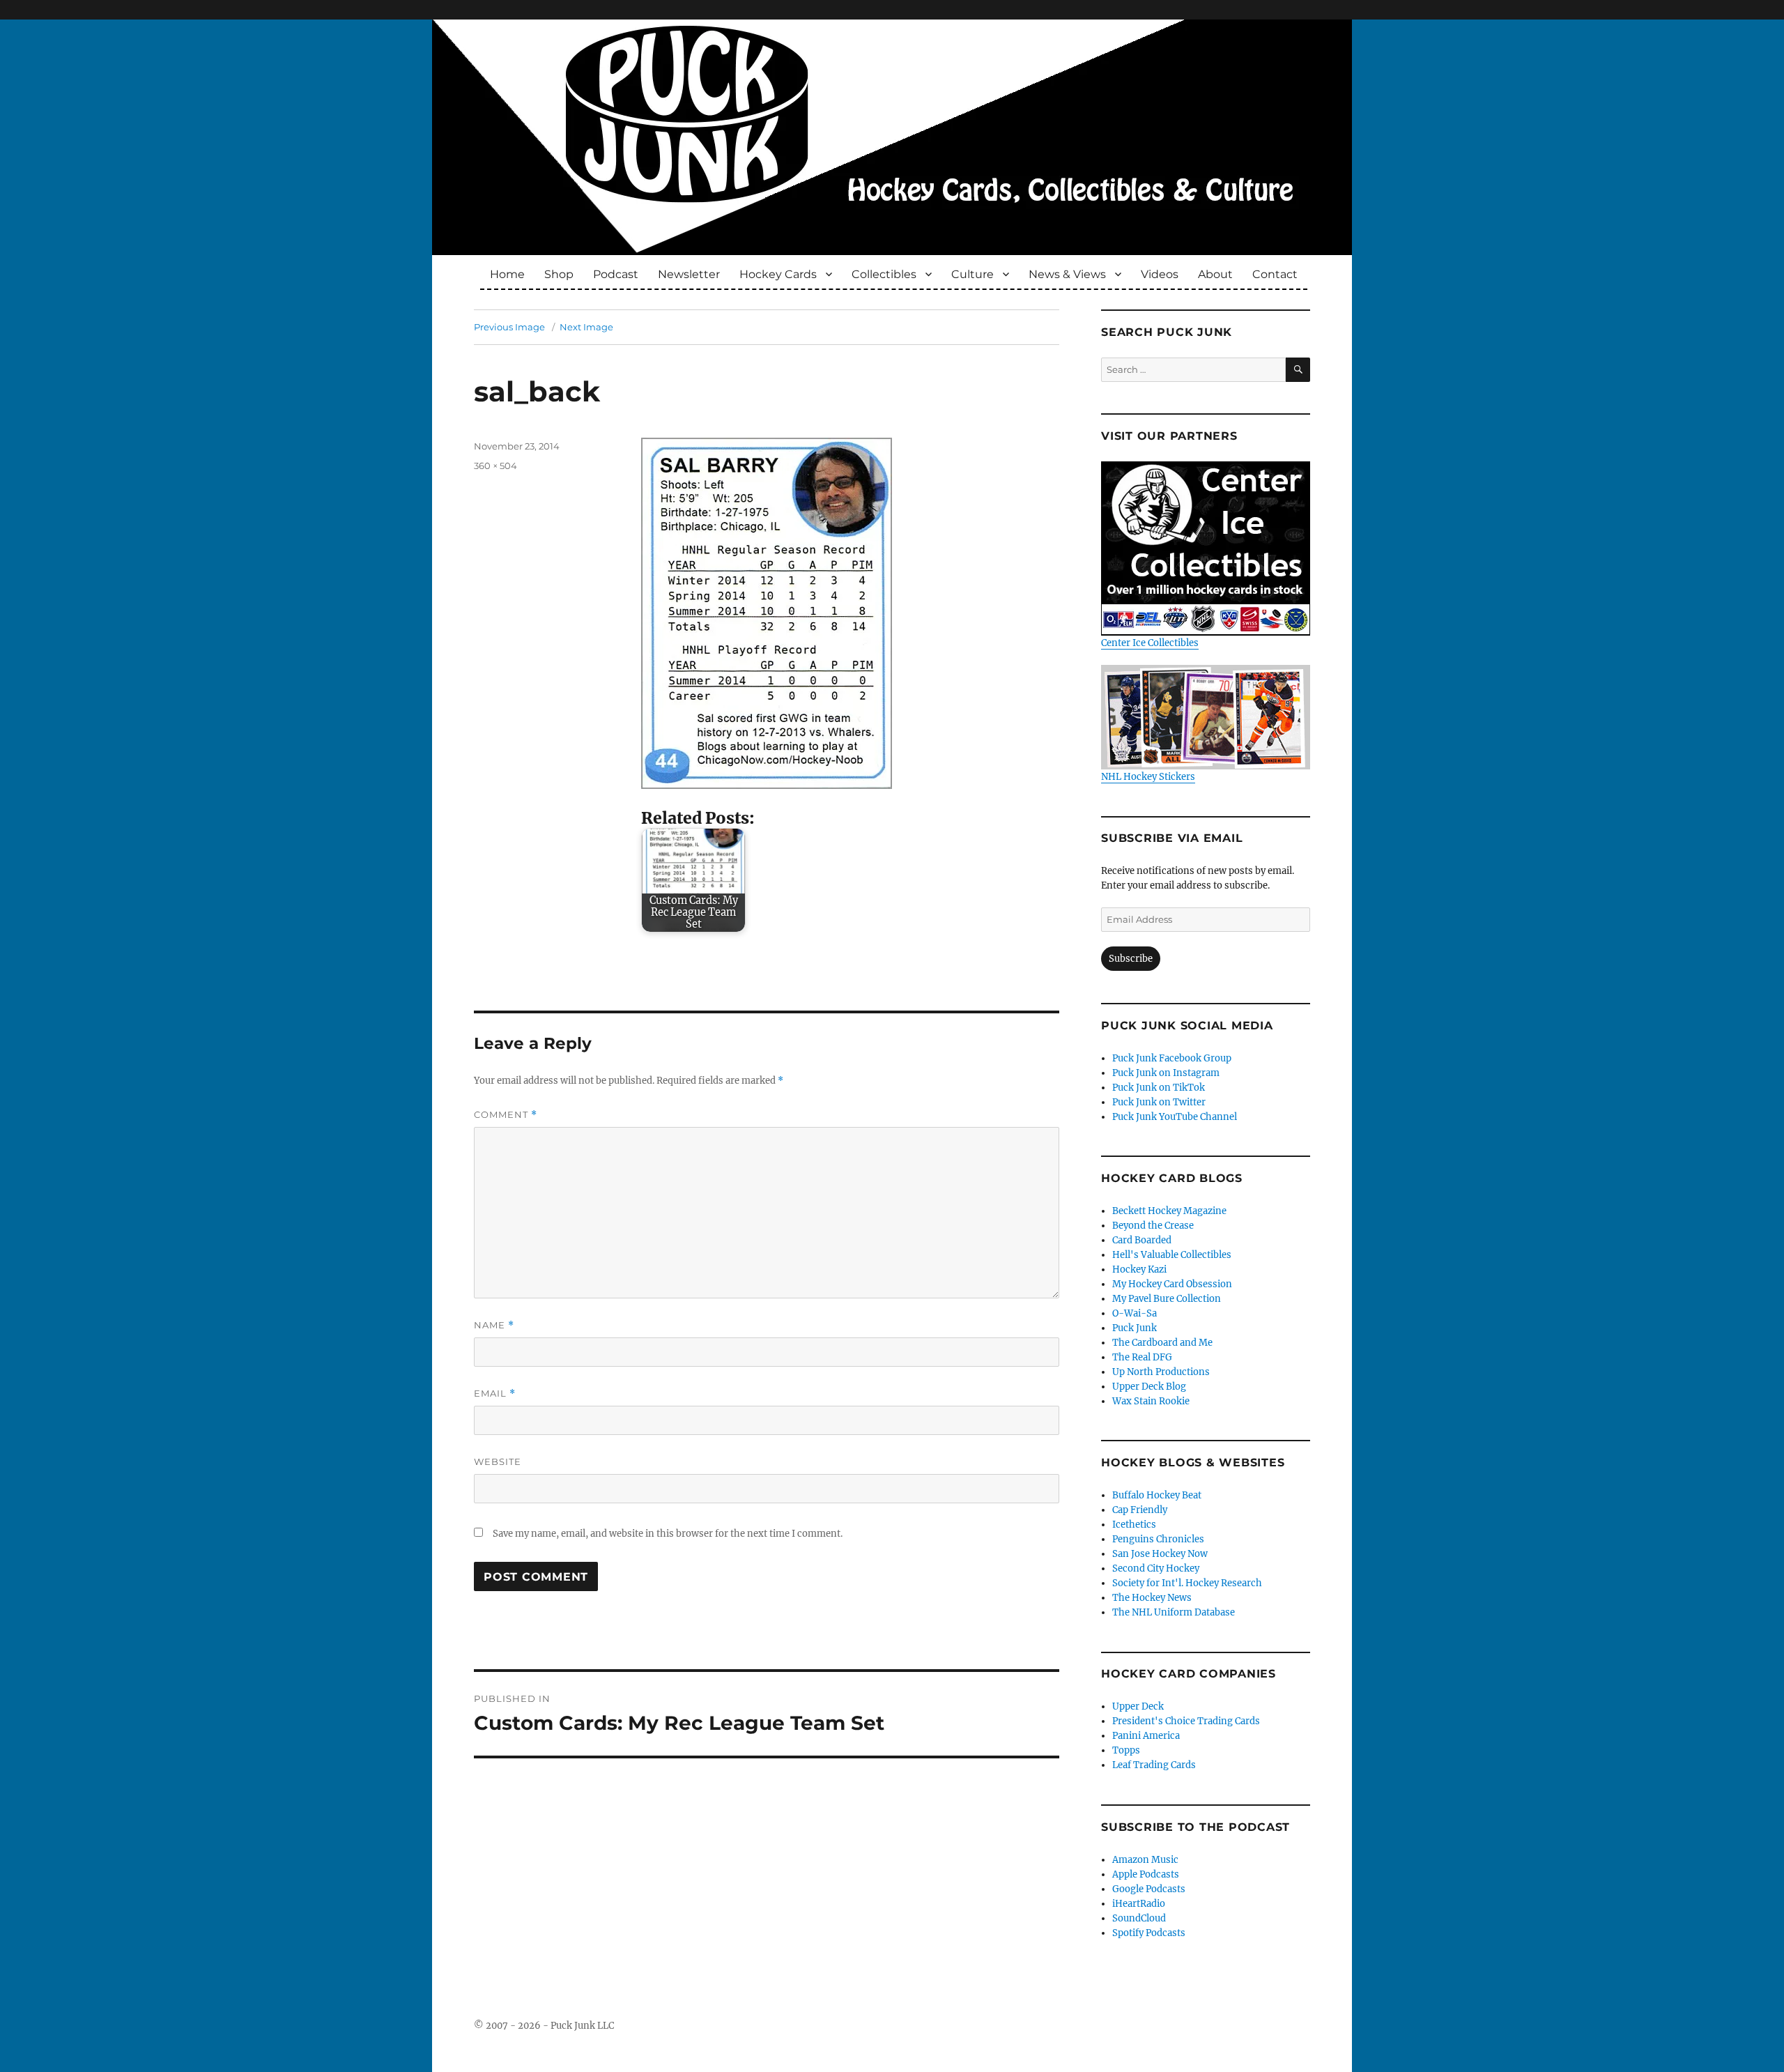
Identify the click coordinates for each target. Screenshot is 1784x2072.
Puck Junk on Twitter (1159, 1102)
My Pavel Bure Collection (1167, 1299)
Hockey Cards (778, 274)
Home (507, 274)
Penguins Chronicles (1158, 1539)
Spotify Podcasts (1149, 1933)
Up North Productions (1161, 1372)
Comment (506, 1115)
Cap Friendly (1140, 1510)
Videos (1160, 274)
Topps (1126, 1750)
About (1215, 274)
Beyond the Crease (1153, 1226)
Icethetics (1134, 1525)
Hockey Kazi (1139, 1269)
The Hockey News (1152, 1598)
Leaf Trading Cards (1154, 1765)
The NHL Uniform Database (1174, 1612)
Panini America (1146, 1736)
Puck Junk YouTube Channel (1175, 1117)
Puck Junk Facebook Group (1172, 1058)
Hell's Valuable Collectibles (1172, 1255)
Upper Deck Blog (1149, 1387)
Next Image (586, 327)
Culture (972, 274)
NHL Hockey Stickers (1148, 777)
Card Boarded (1142, 1240)
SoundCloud (1139, 1918)
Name (494, 1325)
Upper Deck (1138, 1706)
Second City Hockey (1156, 1568)
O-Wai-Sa (1135, 1313)
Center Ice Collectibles (1150, 643)
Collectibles (884, 274)
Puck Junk (1135, 1328)
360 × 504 (495, 466)
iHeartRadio (1139, 1904)
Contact (1275, 274)
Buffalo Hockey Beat (1157, 1495)
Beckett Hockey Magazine (1169, 1211)
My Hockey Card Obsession (1172, 1284)
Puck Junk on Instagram (1166, 1073)
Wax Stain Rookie (1151, 1401)
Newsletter (689, 274)
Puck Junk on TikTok (1159, 1088)
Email (495, 1394)
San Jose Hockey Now (1160, 1554)
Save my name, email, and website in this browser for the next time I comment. (668, 1534)
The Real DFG (1142, 1357)
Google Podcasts (1149, 1889)
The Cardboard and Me (1162, 1343)
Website (498, 1461)
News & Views (1067, 274)
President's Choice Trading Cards (1186, 1721)
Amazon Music (1145, 1860)
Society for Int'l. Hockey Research (1187, 1583)
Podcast (616, 274)
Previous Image (509, 327)
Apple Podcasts (1146, 1874)
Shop (559, 274)
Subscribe (1131, 959)
